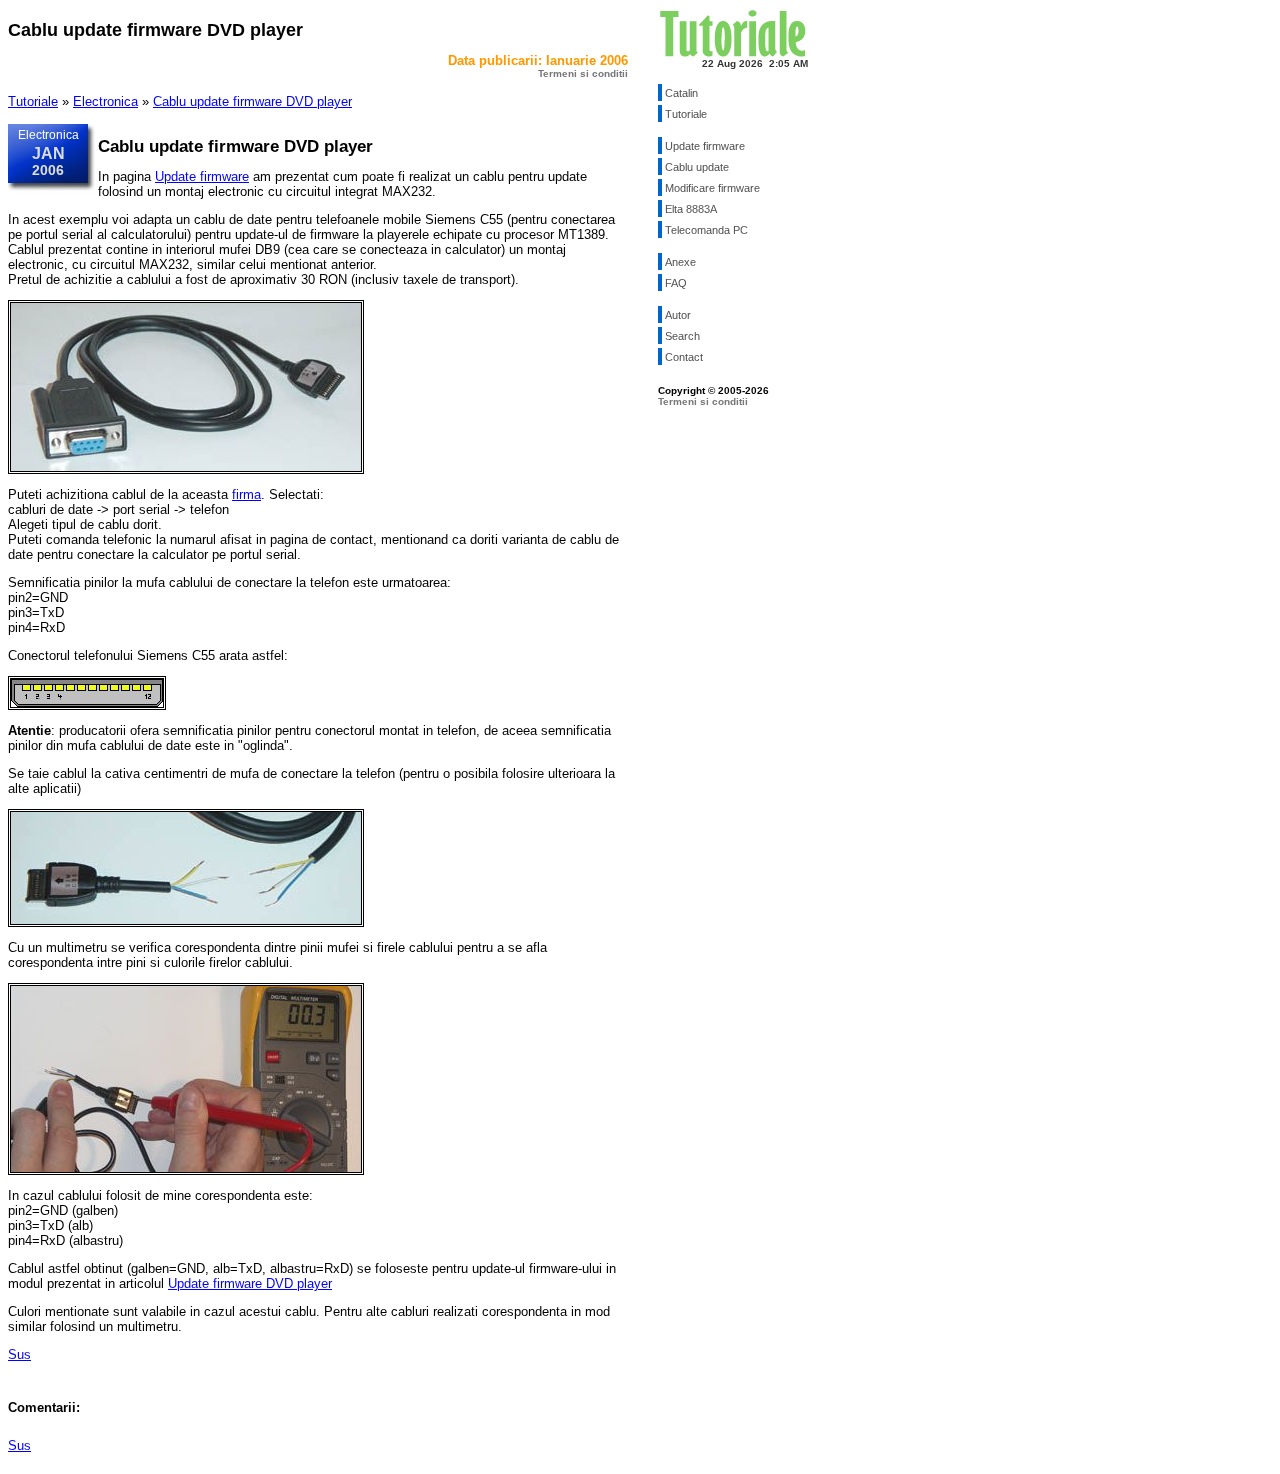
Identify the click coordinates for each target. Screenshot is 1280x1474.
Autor (678, 315)
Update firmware (202, 176)
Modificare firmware (712, 188)
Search (682, 336)
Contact (684, 357)
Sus (19, 1354)
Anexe (680, 262)
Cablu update (697, 167)
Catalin (681, 93)
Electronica (105, 101)
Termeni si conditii (583, 73)
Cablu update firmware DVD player (252, 101)
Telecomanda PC (706, 230)
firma (246, 494)
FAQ (676, 283)
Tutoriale (33, 101)
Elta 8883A (691, 209)
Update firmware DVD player (250, 1283)
